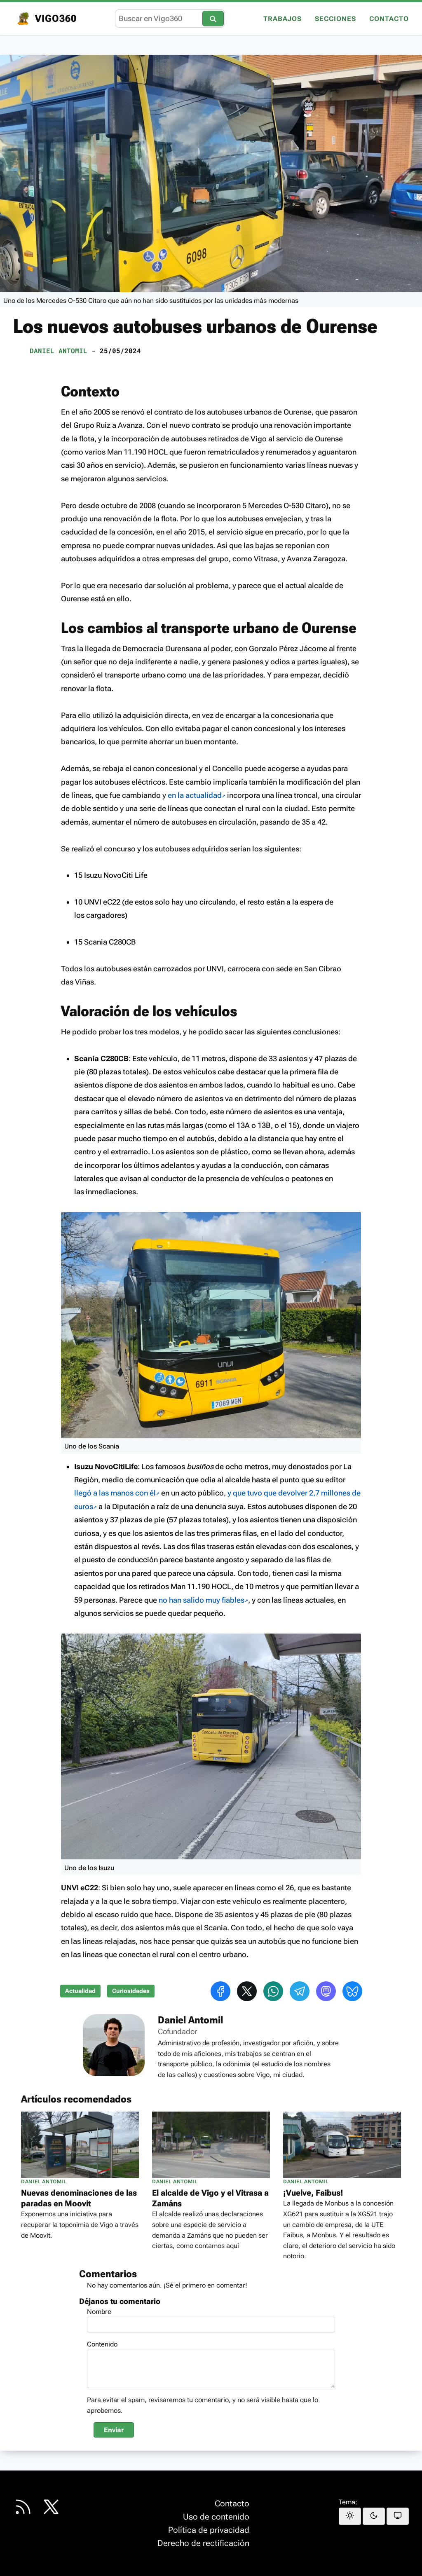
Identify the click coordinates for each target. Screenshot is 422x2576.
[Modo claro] (350, 2516)
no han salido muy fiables (202, 1600)
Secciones (335, 19)
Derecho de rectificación (203, 2543)
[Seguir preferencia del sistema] (398, 2516)
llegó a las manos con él (115, 1493)
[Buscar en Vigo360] (213, 18)
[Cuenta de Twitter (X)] (51, 2507)
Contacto (389, 19)
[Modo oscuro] (374, 2516)
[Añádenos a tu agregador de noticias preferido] (23, 2507)
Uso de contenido (216, 2517)
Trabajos (283, 19)
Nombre (99, 2312)
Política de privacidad (209, 2530)
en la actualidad (195, 795)
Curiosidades (131, 1991)
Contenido (102, 2344)
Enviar (114, 2430)
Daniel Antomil (59, 350)
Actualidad (80, 1991)
